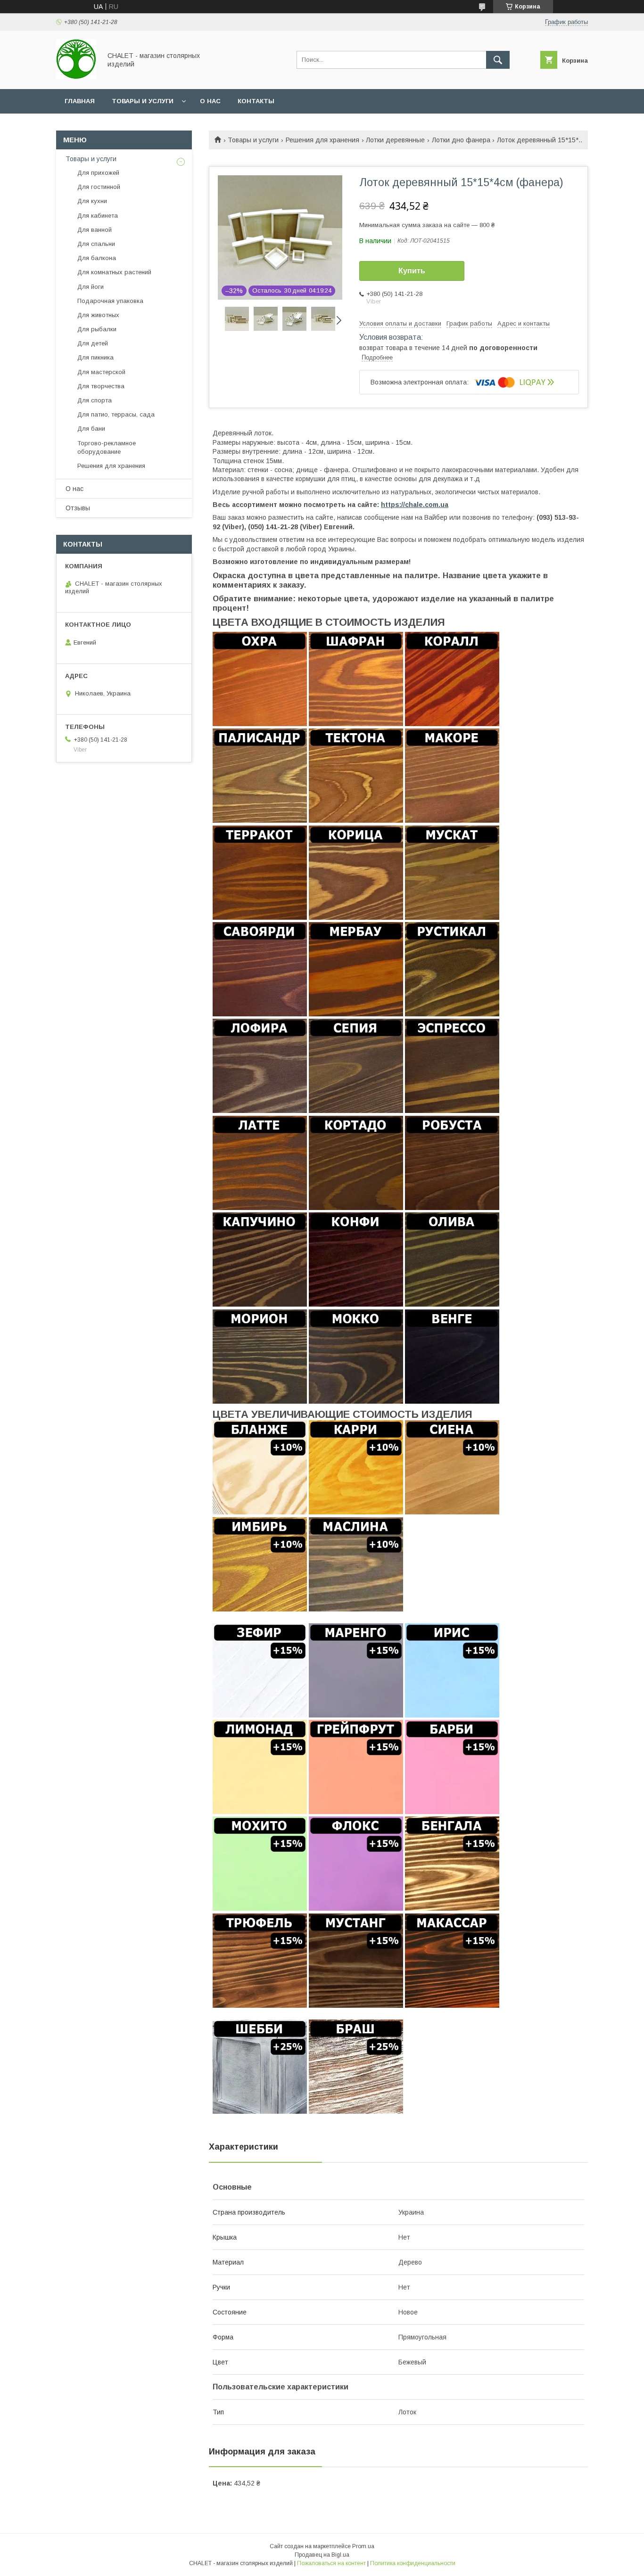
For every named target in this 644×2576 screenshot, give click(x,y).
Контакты (256, 101)
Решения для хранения (322, 140)
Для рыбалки (97, 329)
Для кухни (92, 201)
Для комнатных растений (114, 272)
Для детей (93, 343)
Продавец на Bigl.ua (322, 2555)
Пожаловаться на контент (331, 2563)
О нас (210, 101)
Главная (80, 101)
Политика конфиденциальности (413, 2563)
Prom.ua (363, 2546)
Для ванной (95, 230)
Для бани (91, 429)
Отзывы (78, 508)
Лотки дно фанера (461, 140)
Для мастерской (101, 372)
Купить (412, 271)
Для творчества (101, 386)
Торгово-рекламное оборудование (107, 447)
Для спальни (96, 244)
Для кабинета (98, 216)
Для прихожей (98, 173)
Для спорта (95, 400)
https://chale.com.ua (415, 505)
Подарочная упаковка (110, 301)
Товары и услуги (143, 101)
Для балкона (97, 258)
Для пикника (95, 357)
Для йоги (91, 287)
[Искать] (498, 60)
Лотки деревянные (395, 140)
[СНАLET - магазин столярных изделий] (76, 77)
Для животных (98, 315)
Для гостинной (99, 187)
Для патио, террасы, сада (116, 414)
